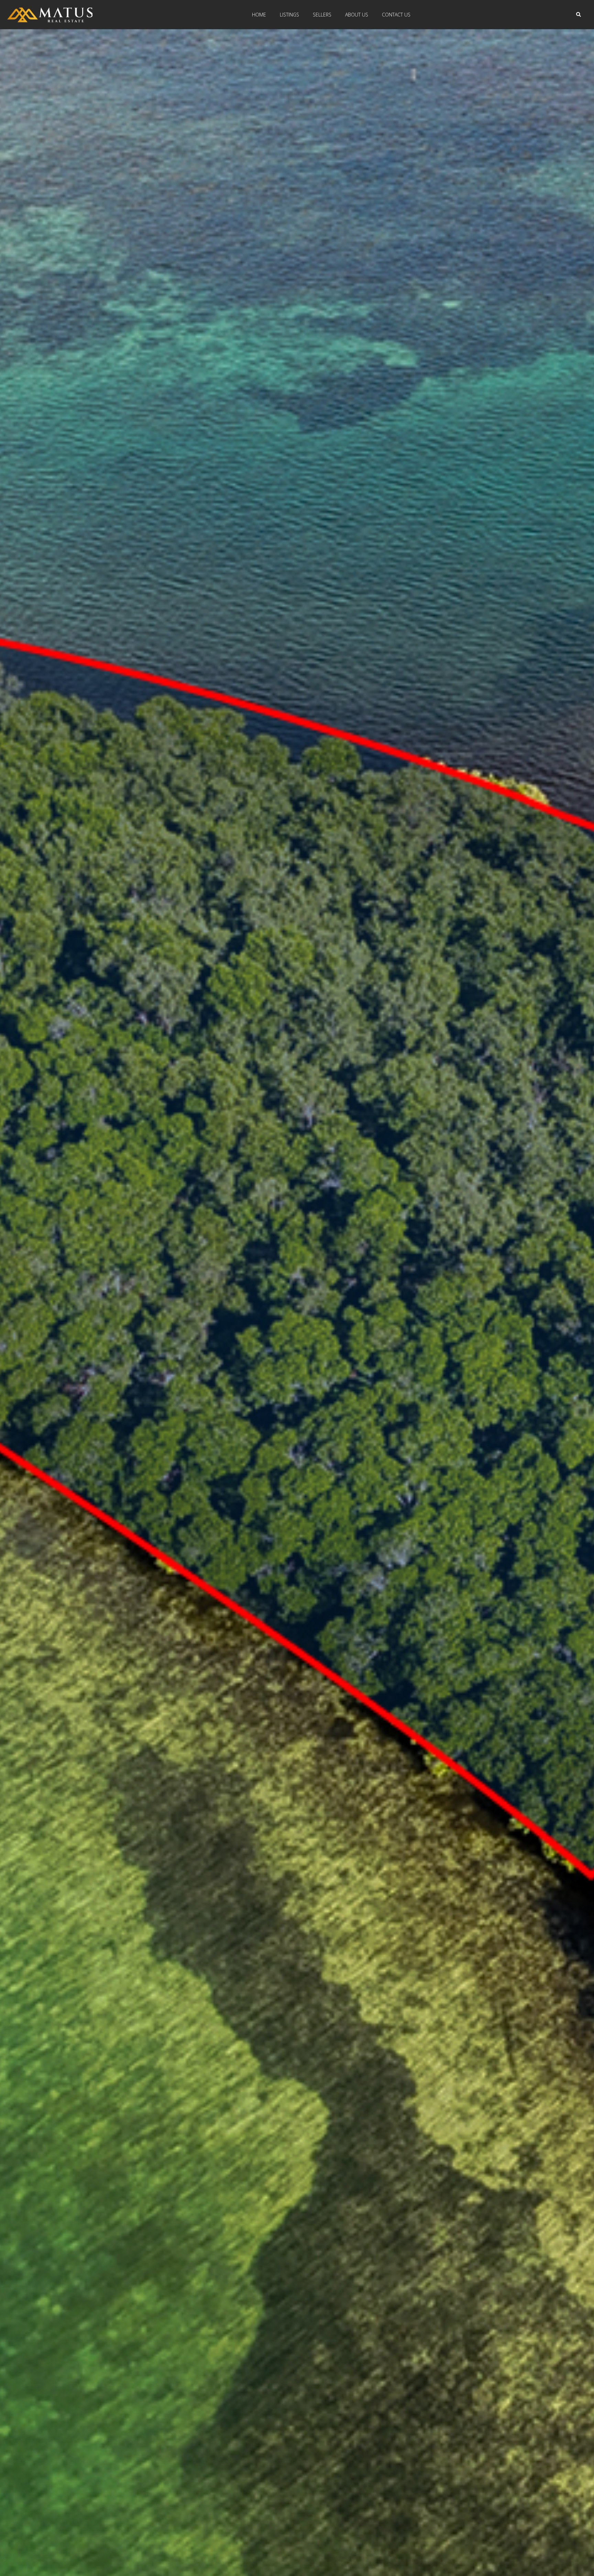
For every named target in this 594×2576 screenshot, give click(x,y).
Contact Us (396, 15)
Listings (289, 15)
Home (259, 15)
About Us (357, 15)
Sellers (322, 15)
